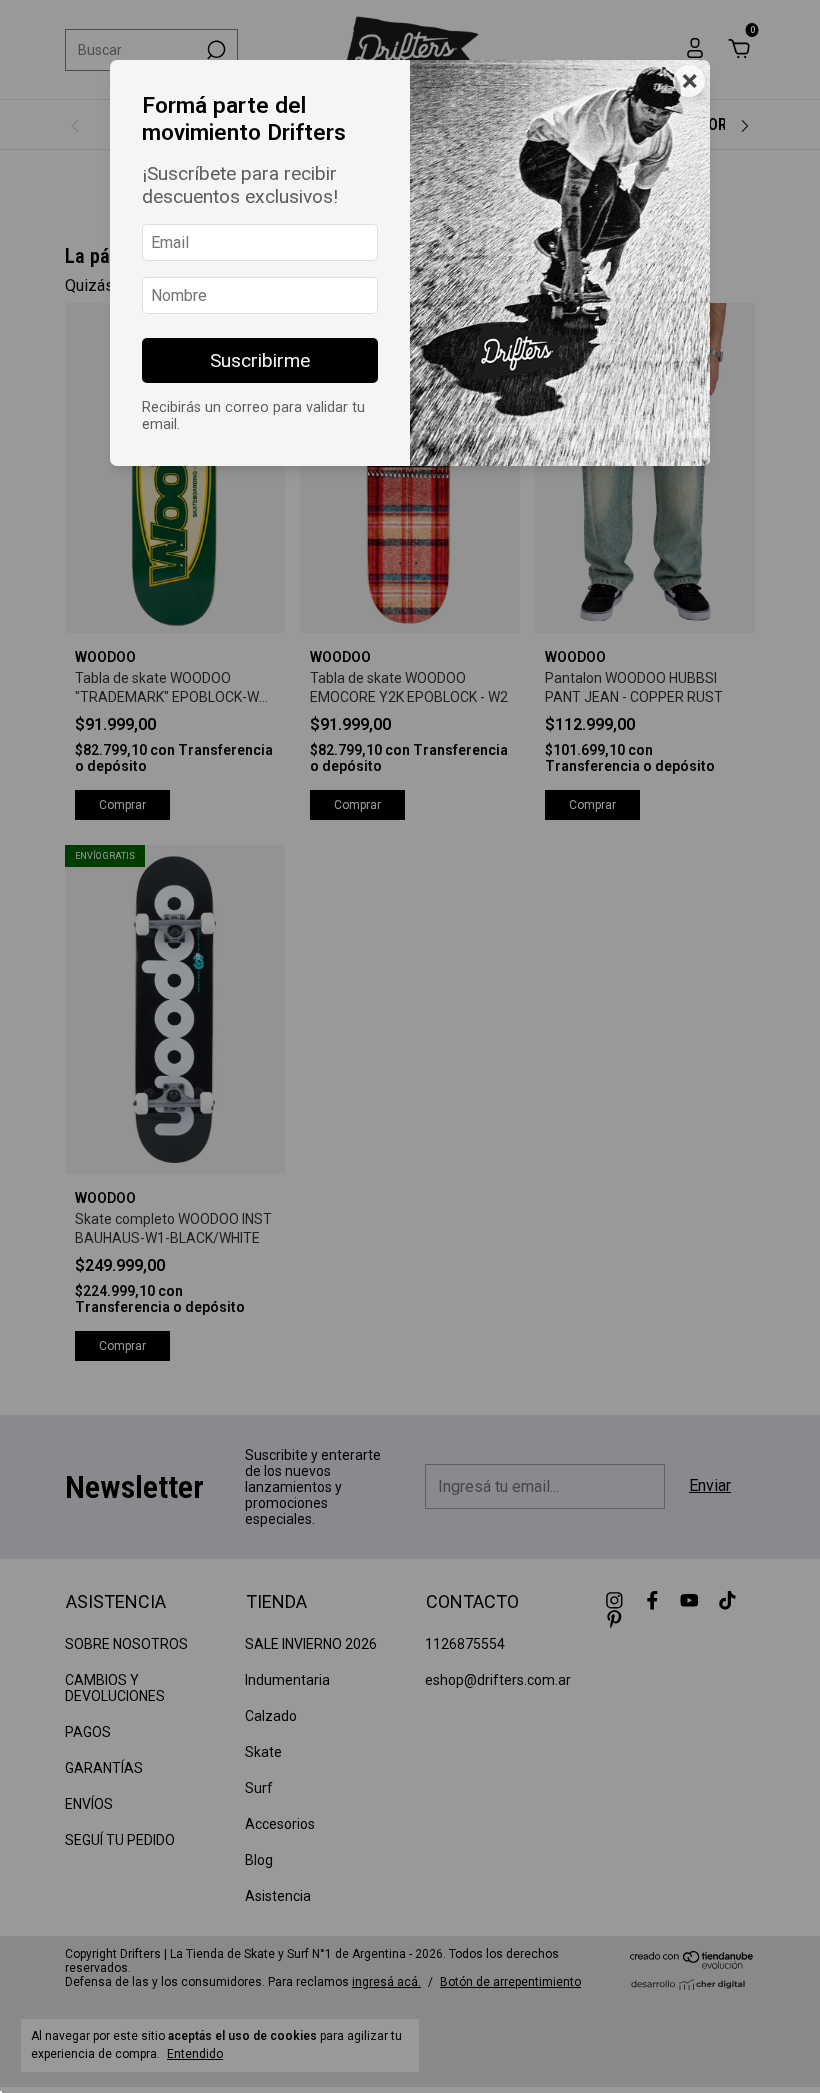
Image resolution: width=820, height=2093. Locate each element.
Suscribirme (260, 360)
